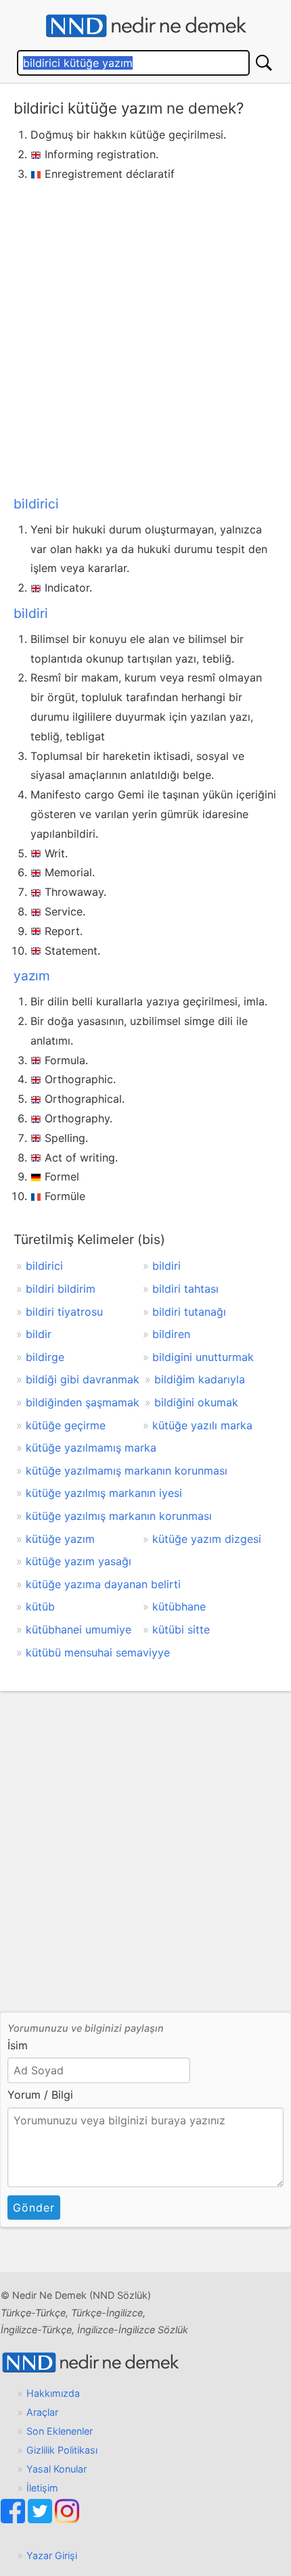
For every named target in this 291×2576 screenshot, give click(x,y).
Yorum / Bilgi (40, 2095)
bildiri (31, 613)
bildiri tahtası (185, 1289)
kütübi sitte (181, 1629)
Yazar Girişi (52, 2555)
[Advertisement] (145, 336)
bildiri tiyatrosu (64, 1312)
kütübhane (179, 1606)
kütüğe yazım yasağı (79, 1561)
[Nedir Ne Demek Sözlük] (145, 26)
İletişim (42, 2488)
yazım (32, 976)
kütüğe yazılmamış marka (91, 1448)
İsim (18, 2045)
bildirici (36, 504)
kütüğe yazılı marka (202, 1425)
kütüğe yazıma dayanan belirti (103, 1584)
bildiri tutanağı (189, 1312)
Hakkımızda (53, 2393)
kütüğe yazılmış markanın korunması (119, 1516)
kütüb (40, 1606)
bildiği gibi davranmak (83, 1379)
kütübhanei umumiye (79, 1629)
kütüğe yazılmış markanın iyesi (104, 1493)
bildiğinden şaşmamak (83, 1402)
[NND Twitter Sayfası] (41, 2520)
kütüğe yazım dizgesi (207, 1539)
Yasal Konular (57, 2469)
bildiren (171, 1334)
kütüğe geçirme (66, 1425)
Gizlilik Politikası (62, 2450)
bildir (39, 1334)
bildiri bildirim (61, 1289)
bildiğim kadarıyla (200, 1379)
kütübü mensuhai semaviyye (98, 1652)
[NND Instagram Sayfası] (67, 2520)
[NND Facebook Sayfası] (14, 2520)
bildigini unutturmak (203, 1357)
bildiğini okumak (196, 1402)
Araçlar (42, 2412)
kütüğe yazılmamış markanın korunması (127, 1471)
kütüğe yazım (60, 1539)
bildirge (45, 1357)
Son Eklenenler (60, 2431)
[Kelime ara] (264, 63)
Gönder (34, 2208)
